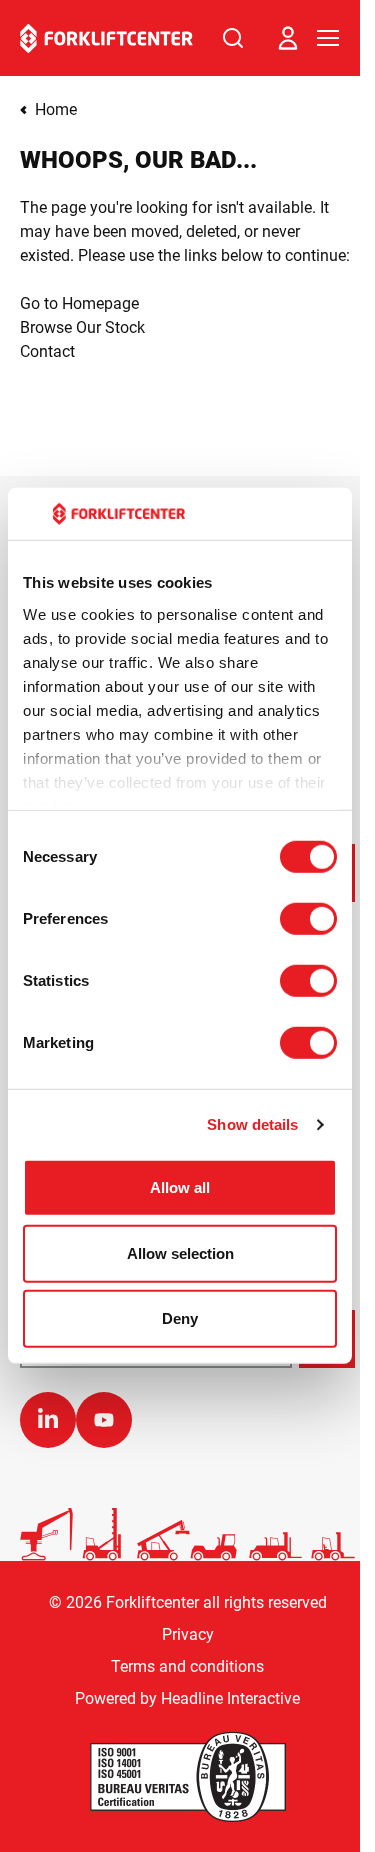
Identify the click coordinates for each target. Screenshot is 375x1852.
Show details (252, 1124)
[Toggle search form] (233, 38)
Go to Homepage (79, 303)
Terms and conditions (187, 1666)
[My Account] (288, 38)
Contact (47, 351)
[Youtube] (104, 1420)
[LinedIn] (48, 1420)
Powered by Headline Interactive (187, 1698)
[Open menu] (328, 38)
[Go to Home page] (106, 38)
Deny (180, 1318)
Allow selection (180, 1253)
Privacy (188, 1634)
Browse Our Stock (82, 327)
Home (56, 109)
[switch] (308, 919)
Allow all (180, 1187)
